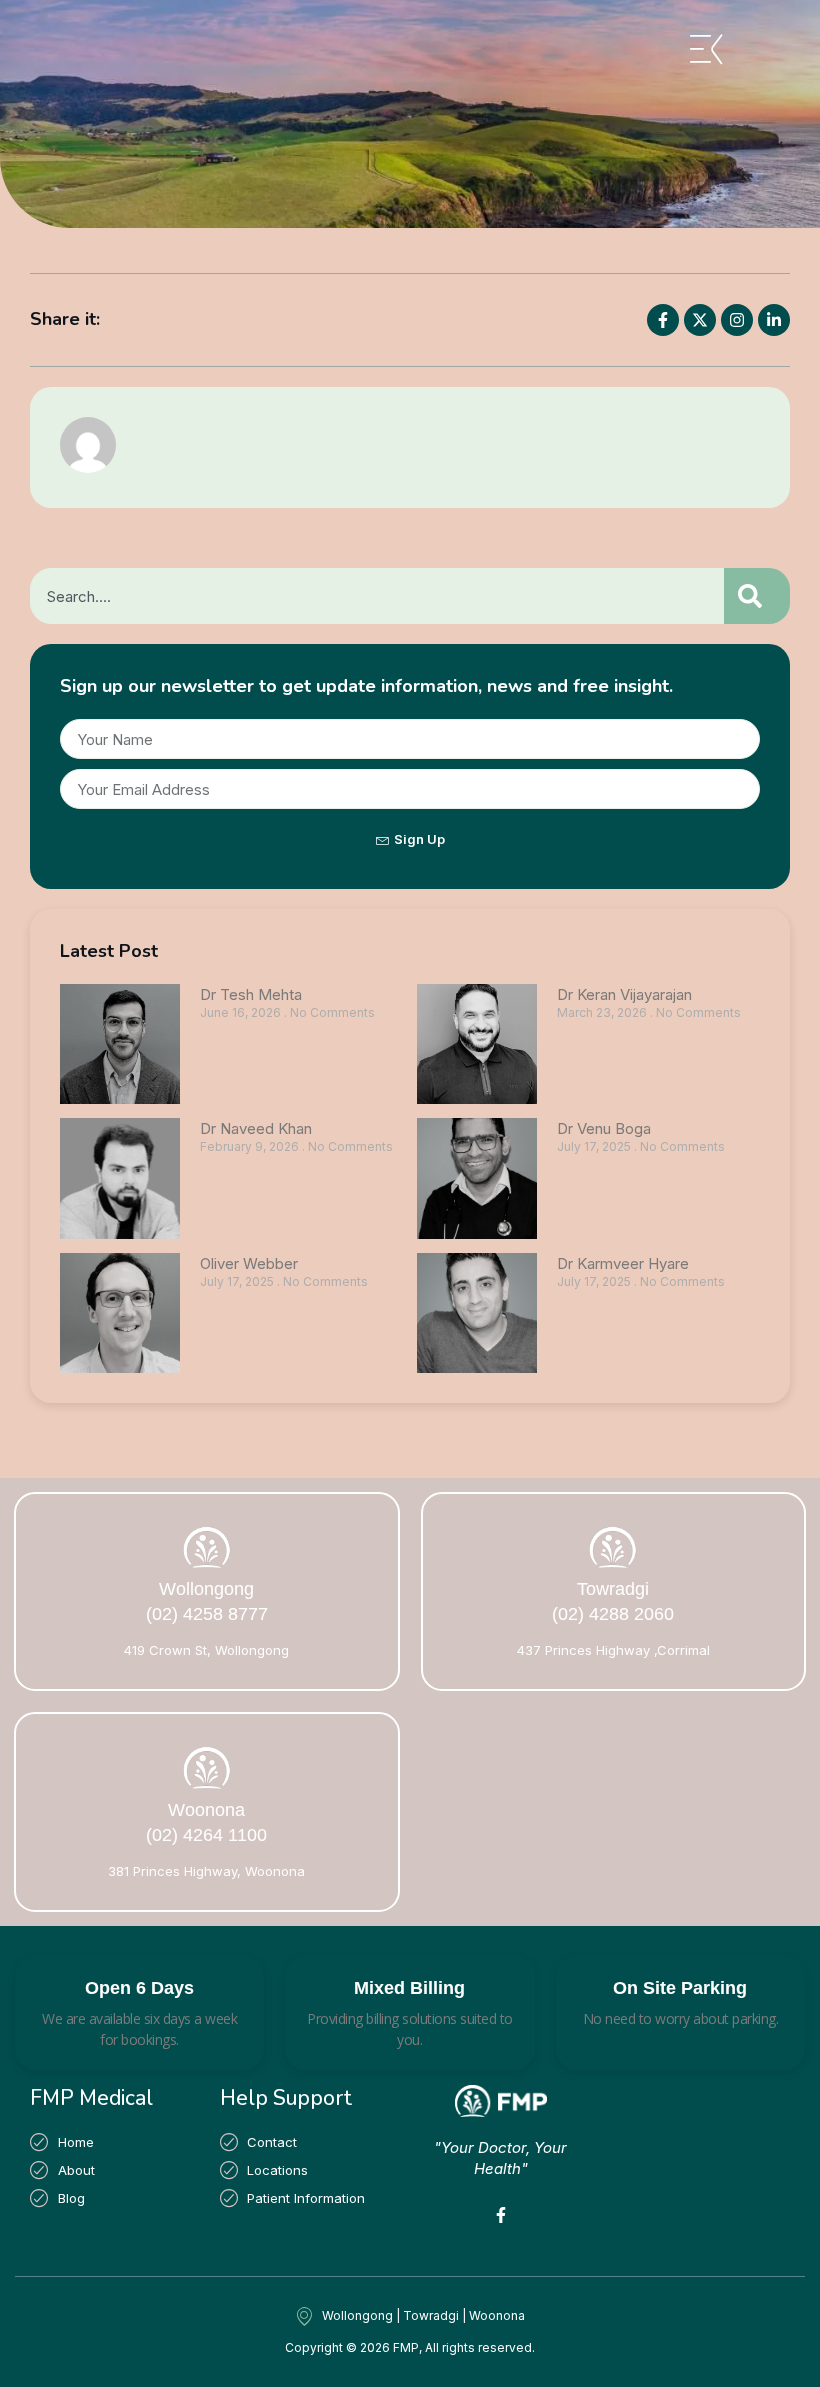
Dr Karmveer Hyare (625, 1263)
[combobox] (377, 596)
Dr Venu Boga (606, 1128)
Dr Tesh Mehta (251, 994)
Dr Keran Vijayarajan (624, 994)
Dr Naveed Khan (256, 1128)
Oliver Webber (249, 1263)
